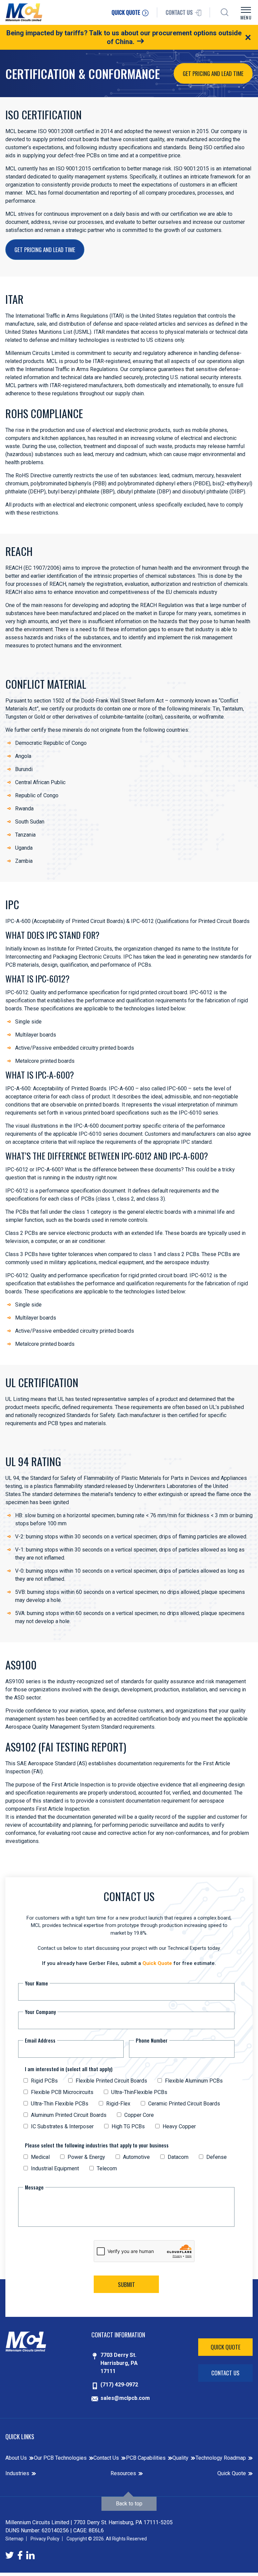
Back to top (129, 2504)
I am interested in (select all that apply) (69, 2069)
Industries (17, 2473)
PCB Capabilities (146, 2458)
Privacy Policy (45, 2539)
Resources (123, 2473)
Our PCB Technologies (60, 2458)
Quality (180, 2458)
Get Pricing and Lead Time (213, 73)
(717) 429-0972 (119, 2385)
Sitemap (14, 2539)
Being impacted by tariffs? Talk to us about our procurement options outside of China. (124, 37)
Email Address (40, 2040)
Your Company (40, 2012)
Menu (246, 17)
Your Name (36, 1983)
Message (34, 2187)
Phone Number (152, 2040)
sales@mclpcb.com (125, 2398)
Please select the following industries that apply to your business (97, 2145)
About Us (16, 2458)
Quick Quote (157, 1963)
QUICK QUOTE (126, 12)
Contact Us (225, 2373)
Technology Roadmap (221, 2458)
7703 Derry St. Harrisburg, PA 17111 (119, 2363)
